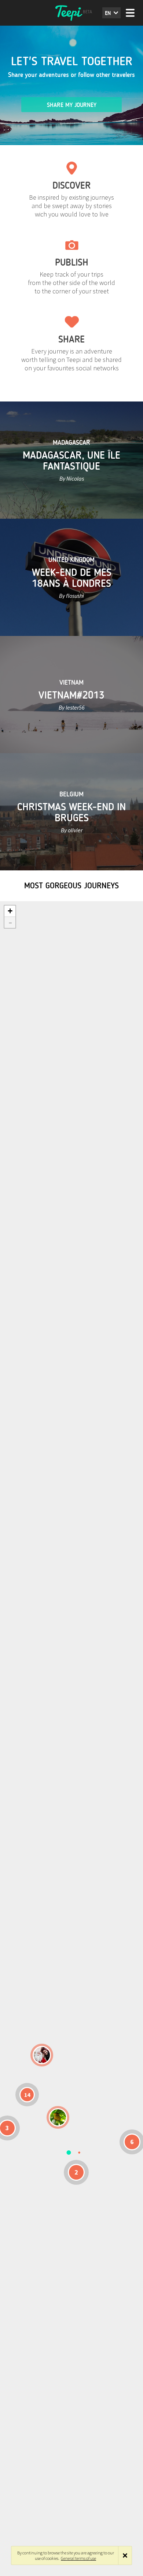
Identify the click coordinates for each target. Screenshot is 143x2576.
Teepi (71, 13)
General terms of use (78, 2558)
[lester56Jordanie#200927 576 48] (58, 2117)
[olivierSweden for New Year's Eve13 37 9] (42, 2055)
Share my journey (72, 105)
